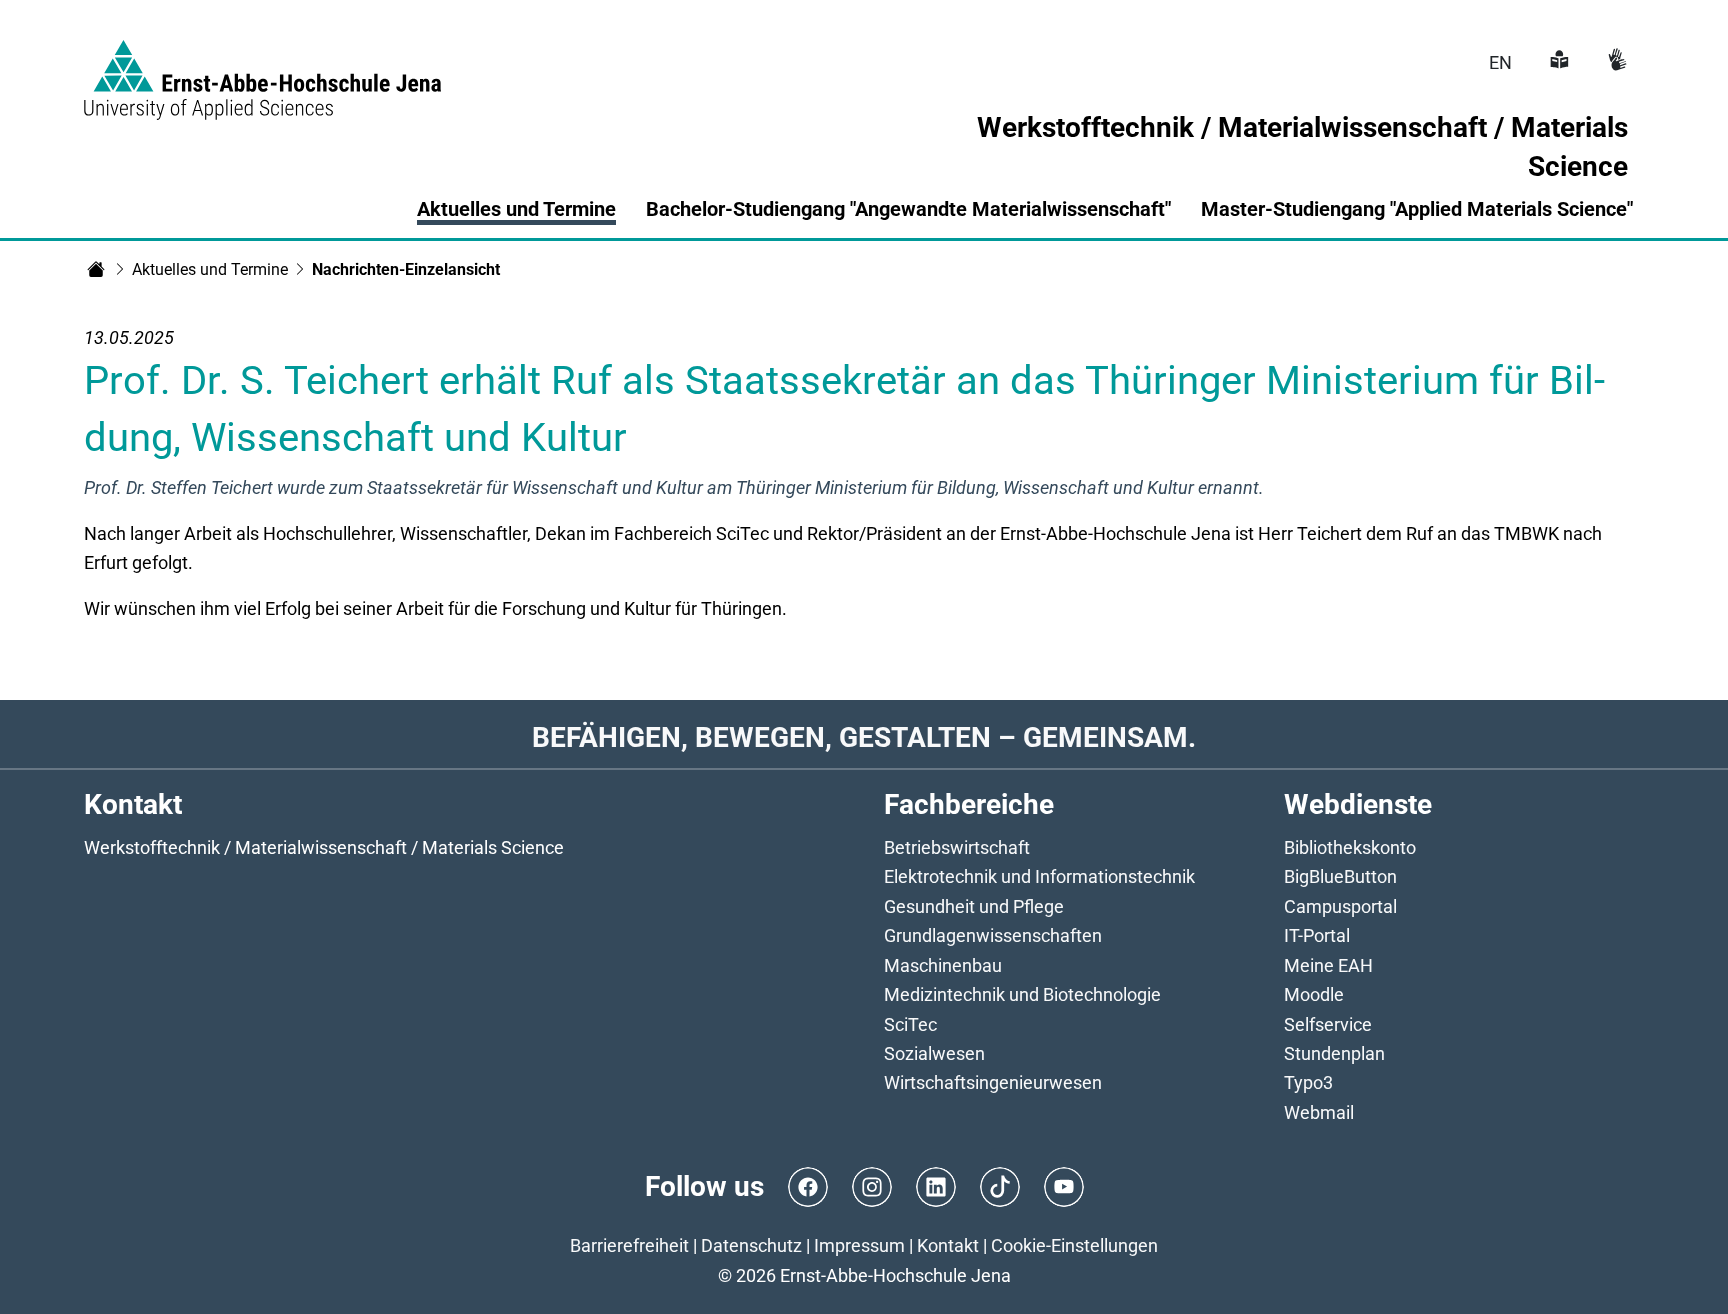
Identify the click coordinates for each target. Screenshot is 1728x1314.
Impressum (859, 1245)
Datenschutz (751, 1245)
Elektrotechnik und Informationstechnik (1039, 876)
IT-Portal (1317, 935)
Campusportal (1340, 906)
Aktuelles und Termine (516, 209)
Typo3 (1308, 1082)
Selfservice (1328, 1024)
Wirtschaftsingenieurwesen (993, 1082)
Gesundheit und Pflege (974, 906)
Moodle (1314, 994)
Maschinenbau (943, 965)
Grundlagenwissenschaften (993, 935)
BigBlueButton (1340, 876)
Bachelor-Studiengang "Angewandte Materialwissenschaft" (908, 209)
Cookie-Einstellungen (1074, 1245)
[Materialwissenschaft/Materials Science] (96, 269)
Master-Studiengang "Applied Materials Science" (1417, 209)
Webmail (1319, 1112)
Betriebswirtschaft (957, 847)
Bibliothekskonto (1350, 847)
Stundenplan (1334, 1053)
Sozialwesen (934, 1053)
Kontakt (948, 1245)
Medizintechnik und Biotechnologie (1022, 994)
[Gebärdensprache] (1615, 62)
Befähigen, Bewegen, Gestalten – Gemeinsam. (864, 737)
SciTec (910, 1024)
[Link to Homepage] (262, 68)
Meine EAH (1328, 965)
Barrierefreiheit (629, 1245)
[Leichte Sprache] (1557, 62)
